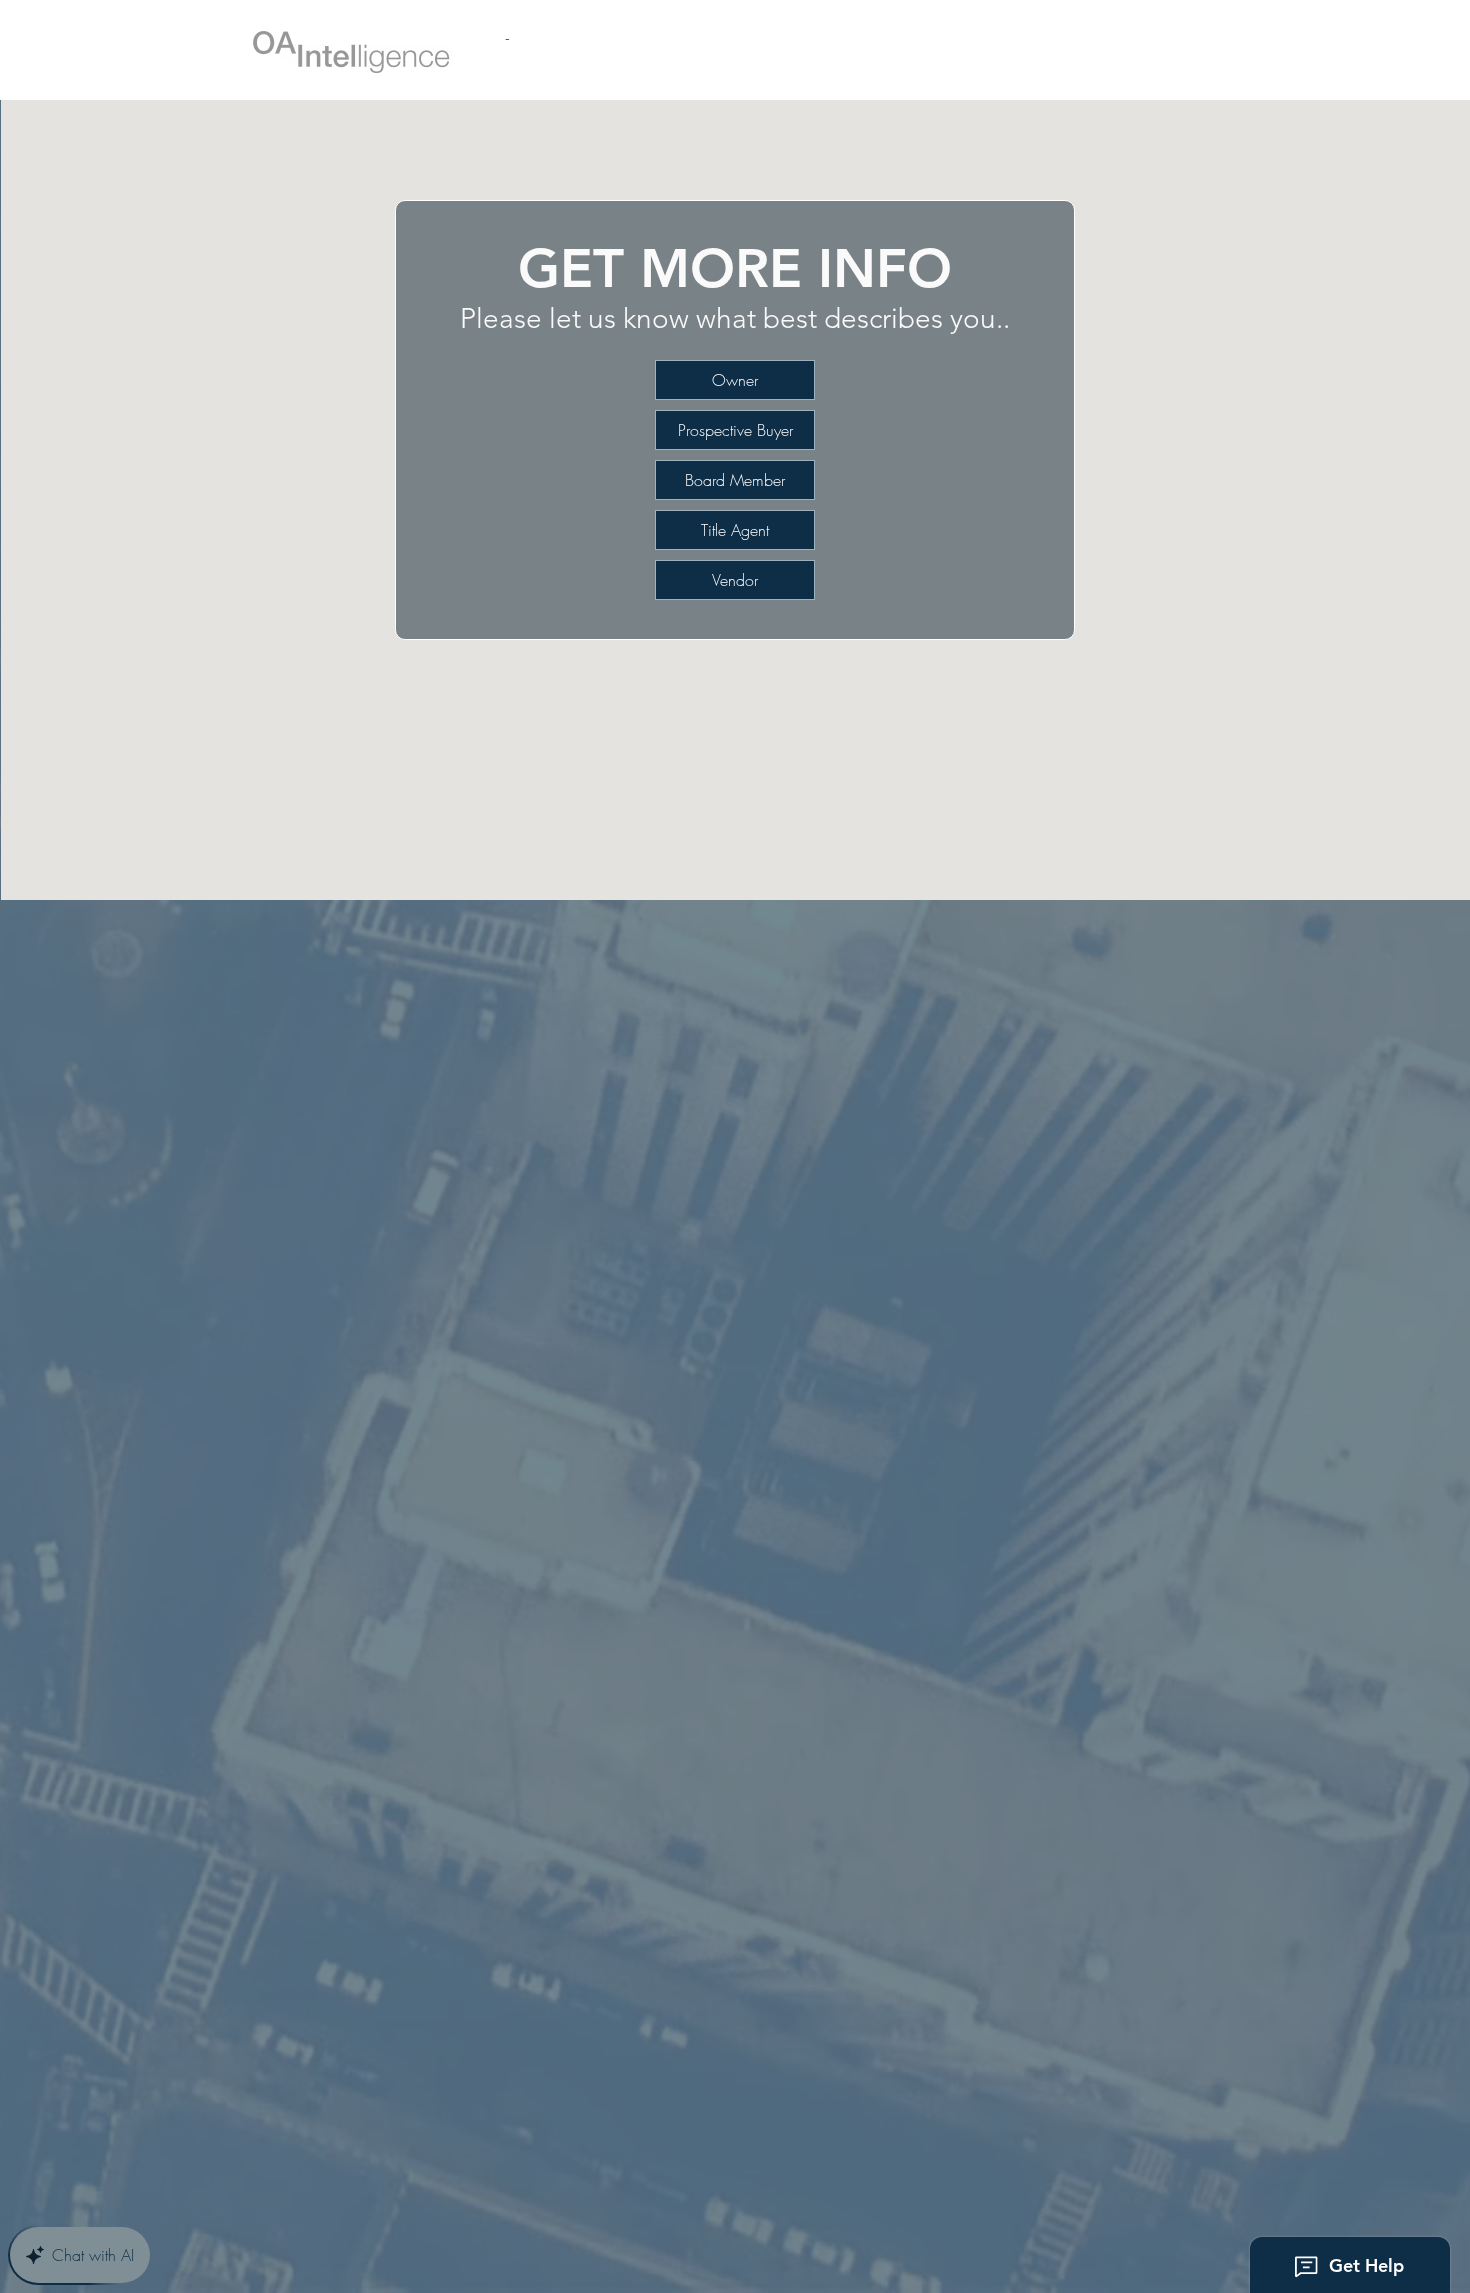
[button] (735, 430)
